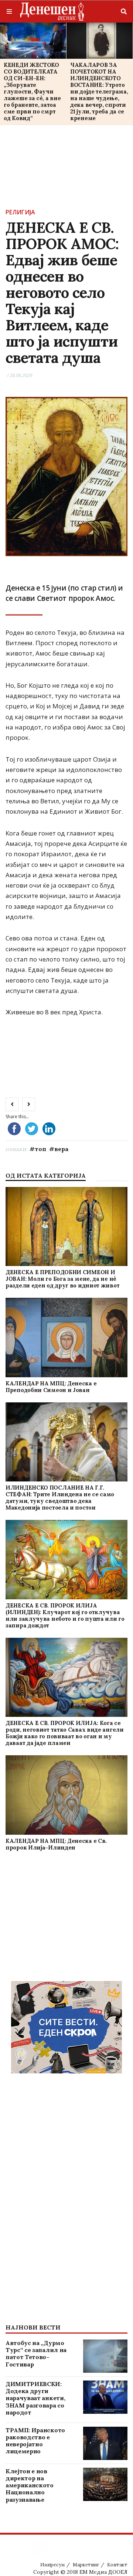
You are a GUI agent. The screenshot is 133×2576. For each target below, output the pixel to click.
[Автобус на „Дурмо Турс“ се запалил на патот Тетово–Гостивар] (105, 2356)
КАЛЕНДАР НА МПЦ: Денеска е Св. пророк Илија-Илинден (56, 1844)
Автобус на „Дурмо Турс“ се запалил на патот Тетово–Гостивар (36, 2354)
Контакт (117, 2565)
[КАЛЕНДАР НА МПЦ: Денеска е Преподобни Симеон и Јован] (66, 1338)
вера (61, 1149)
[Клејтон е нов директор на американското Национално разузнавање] (105, 2484)
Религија (20, 212)
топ (40, 1149)
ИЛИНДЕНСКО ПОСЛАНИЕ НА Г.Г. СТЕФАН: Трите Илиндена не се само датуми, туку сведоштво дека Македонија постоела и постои (60, 1498)
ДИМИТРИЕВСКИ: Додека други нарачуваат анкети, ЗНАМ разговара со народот (35, 2398)
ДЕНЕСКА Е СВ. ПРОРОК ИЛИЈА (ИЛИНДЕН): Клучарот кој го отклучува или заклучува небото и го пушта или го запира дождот (65, 1615)
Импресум (52, 2565)
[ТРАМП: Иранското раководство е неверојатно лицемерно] (105, 2443)
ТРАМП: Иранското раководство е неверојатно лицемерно (35, 2441)
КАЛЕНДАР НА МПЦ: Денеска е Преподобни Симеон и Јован (51, 1387)
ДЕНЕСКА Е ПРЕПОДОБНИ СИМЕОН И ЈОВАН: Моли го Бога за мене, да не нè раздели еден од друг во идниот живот (62, 1279)
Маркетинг (86, 2565)
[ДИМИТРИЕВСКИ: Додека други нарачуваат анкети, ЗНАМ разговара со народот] (105, 2397)
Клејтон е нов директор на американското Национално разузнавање (30, 2485)
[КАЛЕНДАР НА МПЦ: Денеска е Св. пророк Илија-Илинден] (66, 1795)
